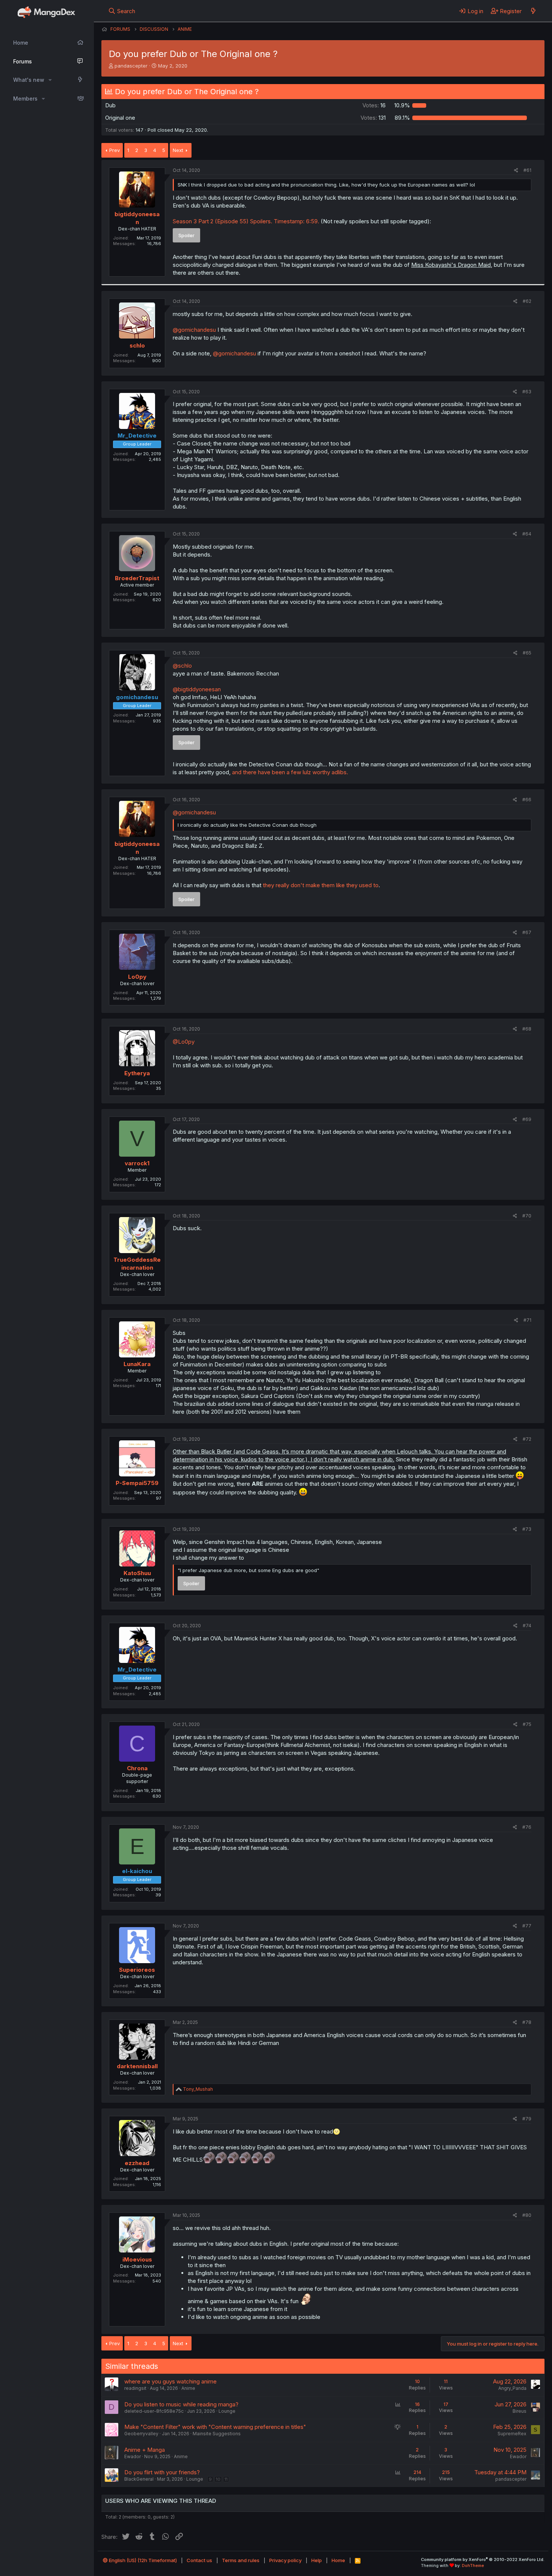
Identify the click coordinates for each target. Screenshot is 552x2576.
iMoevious (137, 2259)
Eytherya (137, 1073)
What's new (29, 80)
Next (178, 150)
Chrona (137, 1768)
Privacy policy (285, 2560)
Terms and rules (241, 2560)
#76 (527, 1827)
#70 (527, 1216)
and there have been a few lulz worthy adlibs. (290, 772)
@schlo (182, 666)
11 (226, 2479)
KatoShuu (137, 1573)
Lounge (227, 2411)
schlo (137, 345)
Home (21, 43)
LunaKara (137, 1364)
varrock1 (137, 1163)
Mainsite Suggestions (217, 2434)
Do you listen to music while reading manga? (181, 2404)
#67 (527, 932)
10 (218, 2479)
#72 (527, 1439)
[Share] (516, 171)
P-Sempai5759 (137, 1483)
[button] (50, 80)
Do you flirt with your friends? (162, 2472)
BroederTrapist (137, 578)
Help (317, 2560)
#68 (527, 1029)
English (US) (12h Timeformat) (142, 2560)
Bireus (520, 2411)
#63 (527, 392)
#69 (527, 1119)
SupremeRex (512, 2434)
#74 (527, 1626)
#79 (527, 2119)
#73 (527, 1529)
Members (25, 99)
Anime (188, 2388)
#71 (527, 1320)
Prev (115, 150)
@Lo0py (184, 1042)
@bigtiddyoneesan (197, 689)
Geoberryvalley (141, 2434)
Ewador (133, 2456)
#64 (527, 534)
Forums (23, 61)
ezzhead (137, 2163)
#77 (527, 1926)
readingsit (135, 2388)
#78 (527, 2022)
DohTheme (473, 2565)
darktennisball (137, 2066)
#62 (527, 301)
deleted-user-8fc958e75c (154, 2411)
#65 (527, 653)
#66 (527, 800)
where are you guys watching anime (170, 2381)
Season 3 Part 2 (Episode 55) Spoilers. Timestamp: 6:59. (246, 221)
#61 (527, 170)
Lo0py (137, 977)
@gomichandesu (194, 330)
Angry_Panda (512, 2388)
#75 (527, 1724)
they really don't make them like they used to (321, 885)
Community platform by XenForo (483, 2559)
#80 (527, 2215)
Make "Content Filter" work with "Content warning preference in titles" (215, 2427)
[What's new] (533, 11)
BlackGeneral (139, 2479)
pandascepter (131, 66)
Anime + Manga (145, 2450)
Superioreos (137, 1970)
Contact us (199, 2560)
